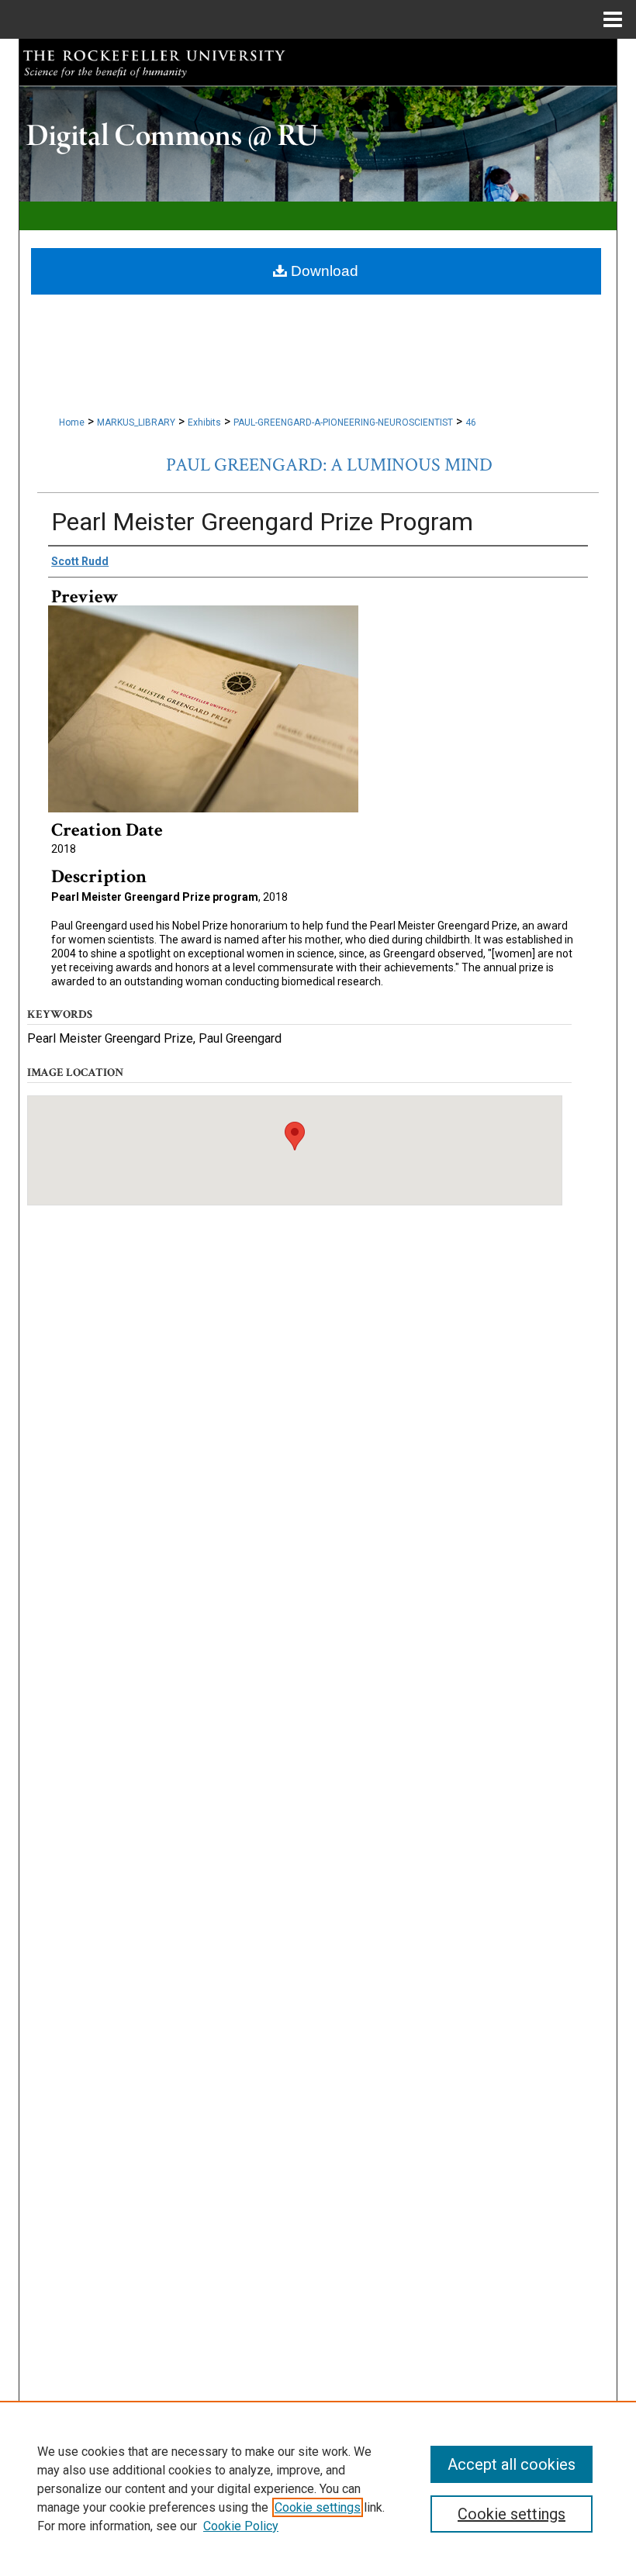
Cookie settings (318, 2507)
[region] (318, 2488)
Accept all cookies (512, 2464)
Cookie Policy (241, 2526)
